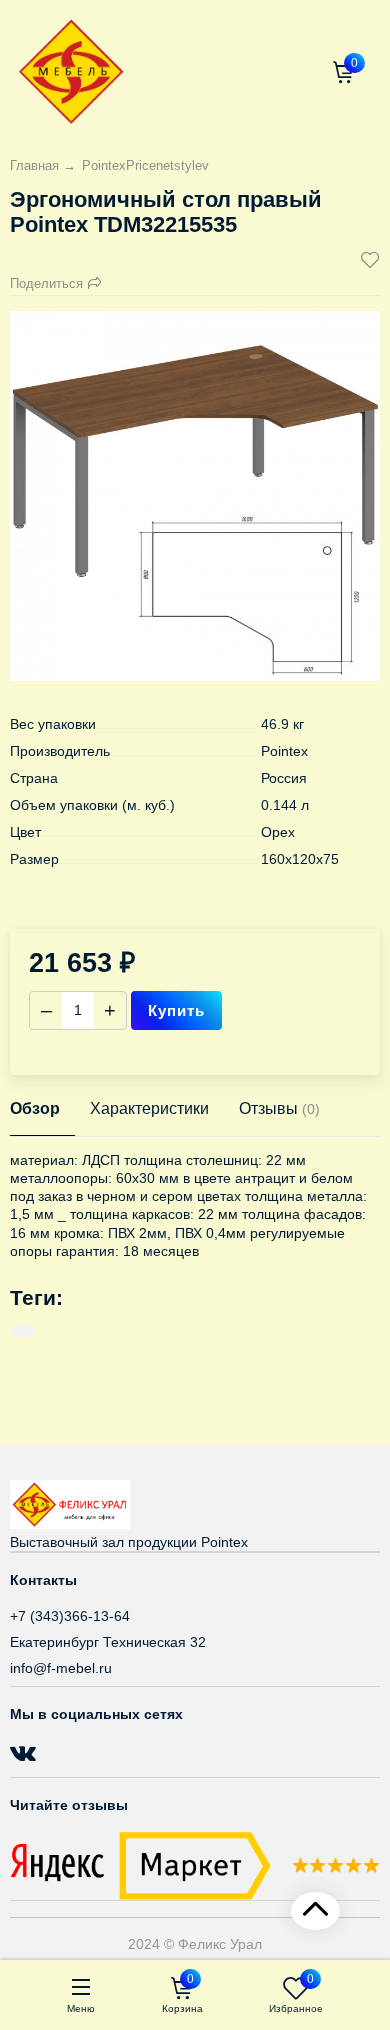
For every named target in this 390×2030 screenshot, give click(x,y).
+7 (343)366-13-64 (70, 1616)
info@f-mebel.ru (61, 1668)
